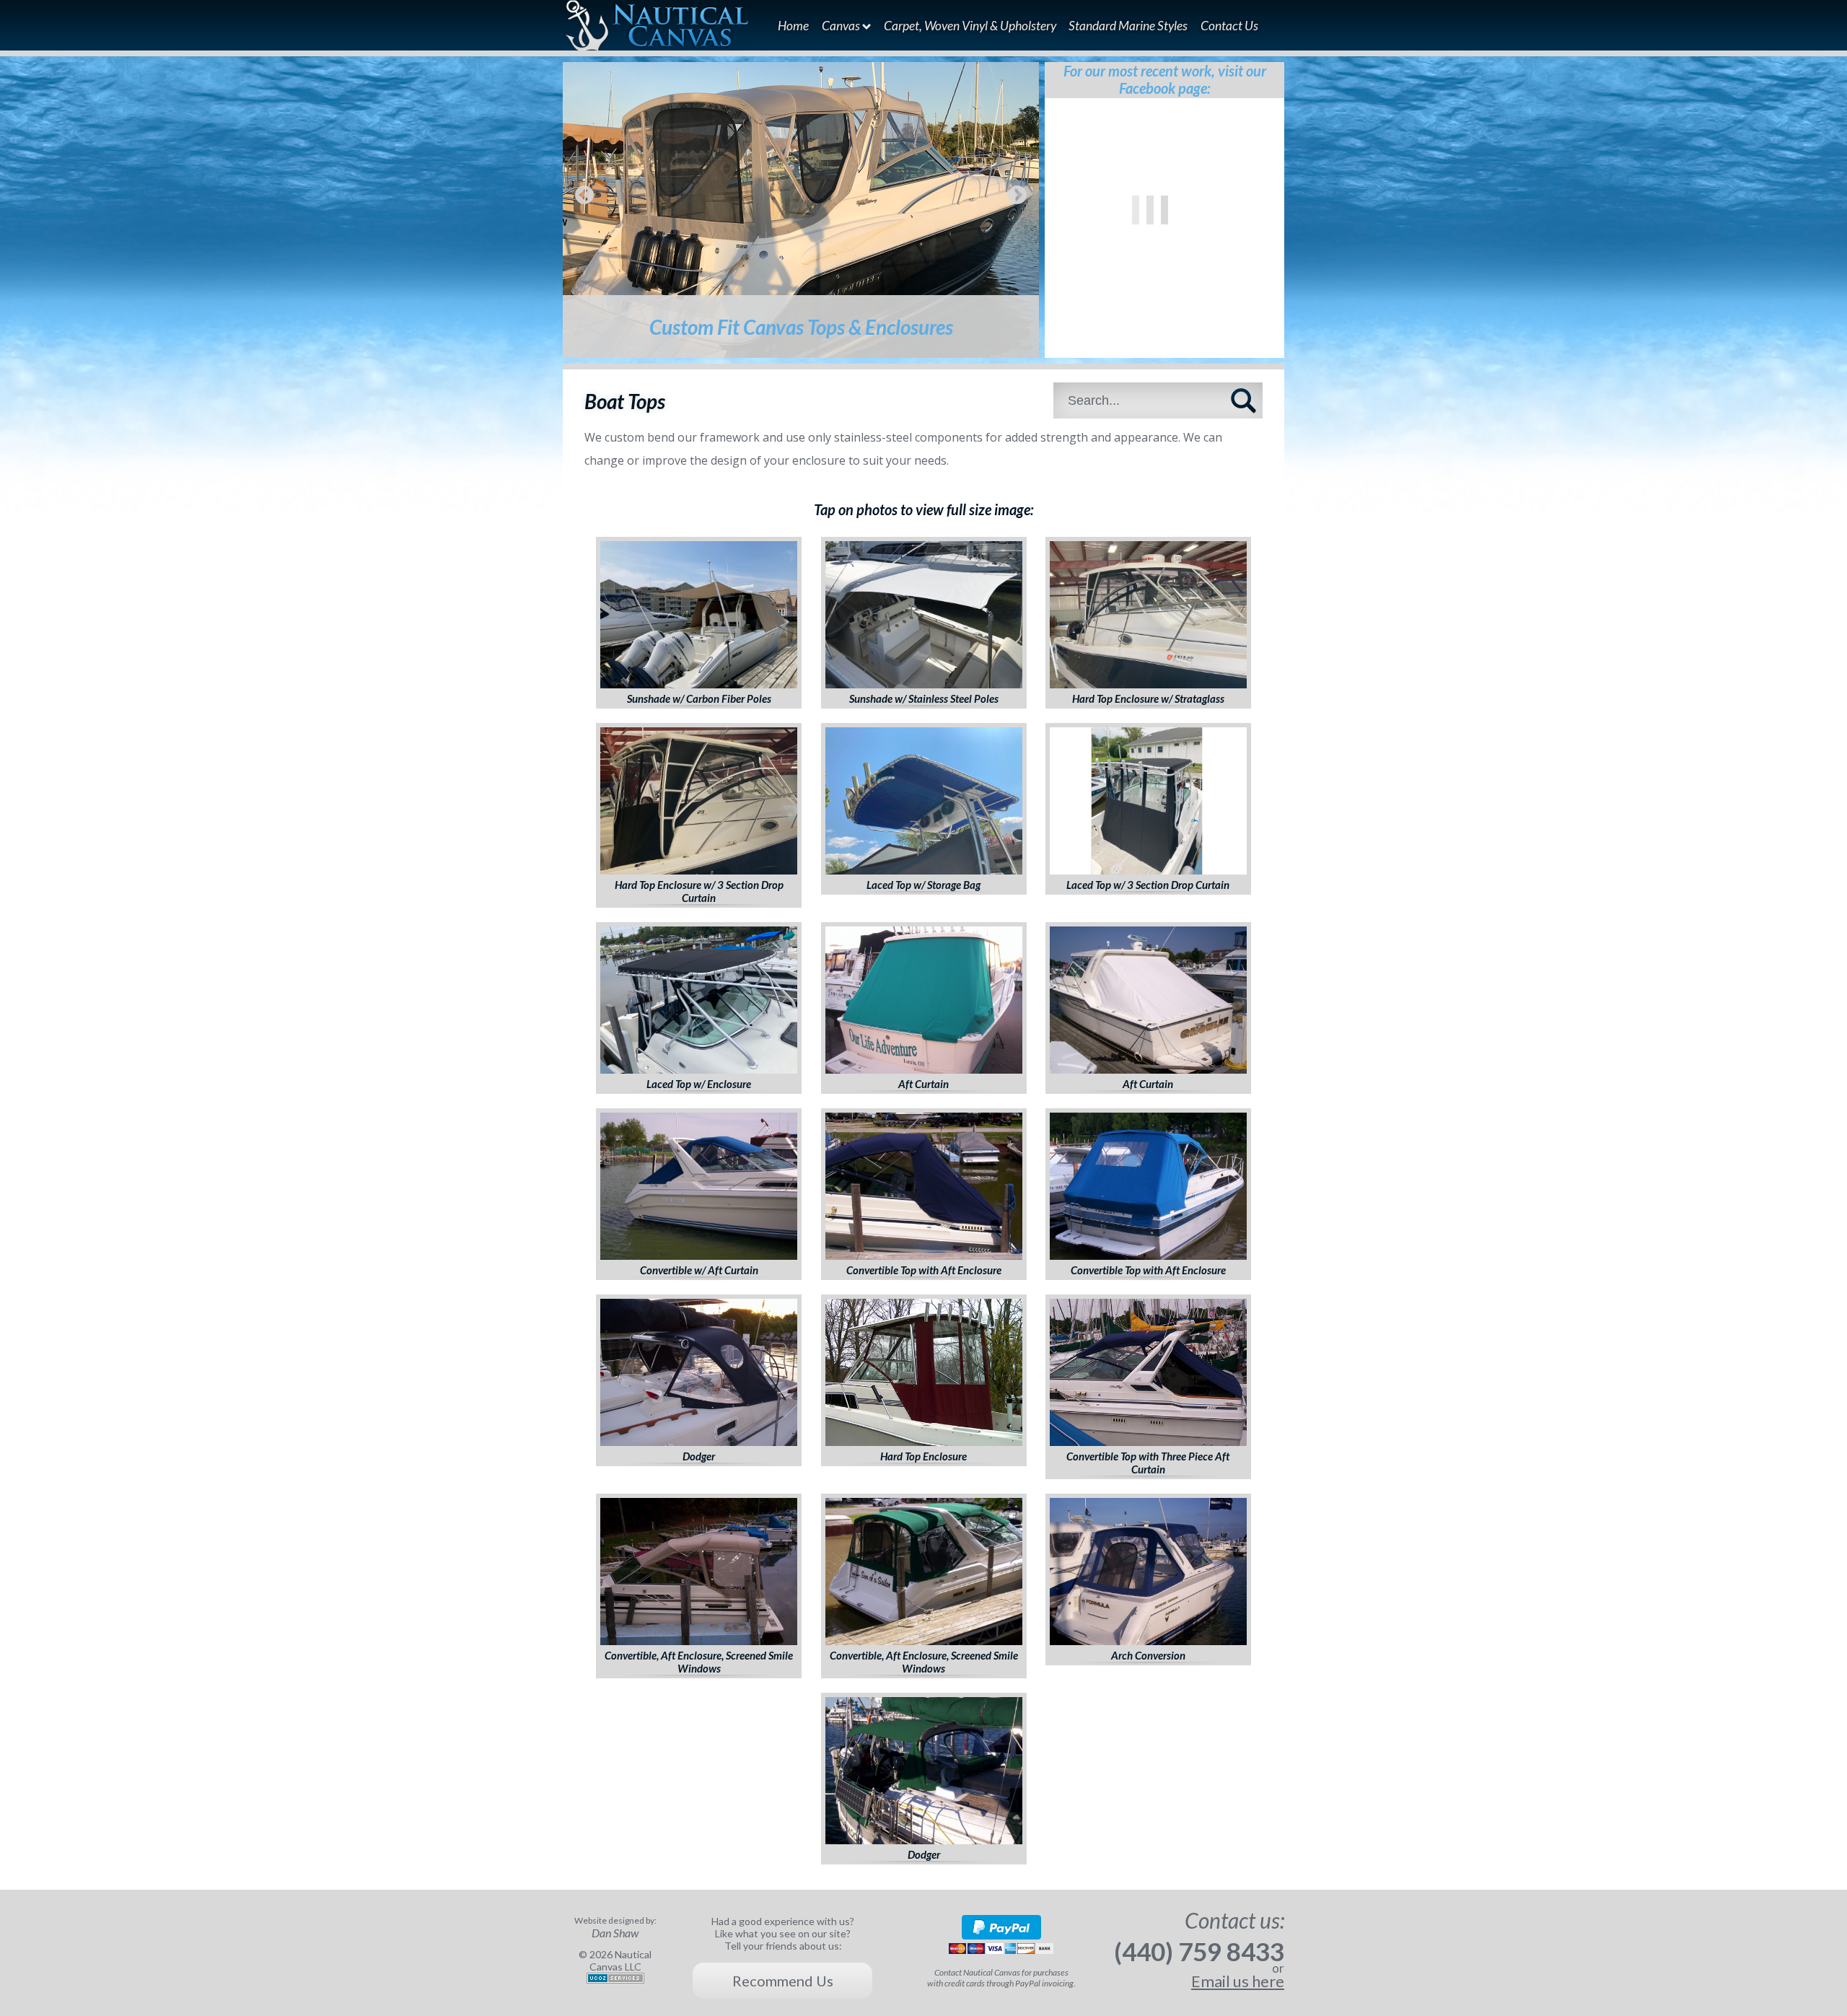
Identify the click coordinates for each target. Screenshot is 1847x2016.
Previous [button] (584, 196)
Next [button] (1017, 196)
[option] (801, 210)
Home (793, 26)
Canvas (842, 26)
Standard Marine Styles (1128, 26)
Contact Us (1229, 26)
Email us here (1238, 1981)
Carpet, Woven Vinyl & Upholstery (970, 26)
